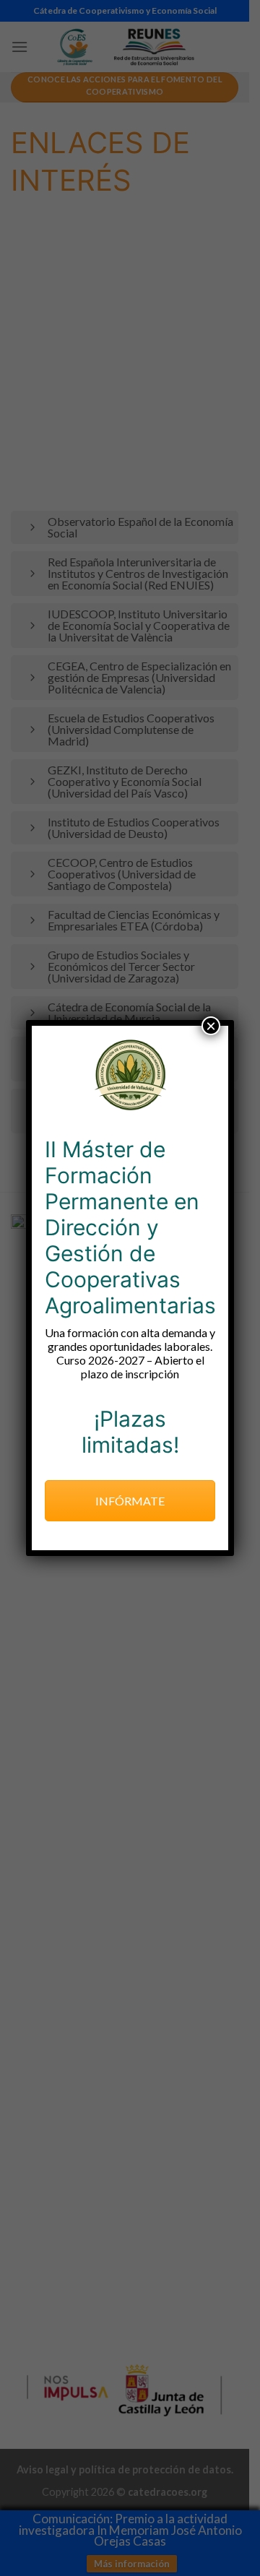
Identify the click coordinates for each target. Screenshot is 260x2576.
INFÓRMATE (130, 1501)
